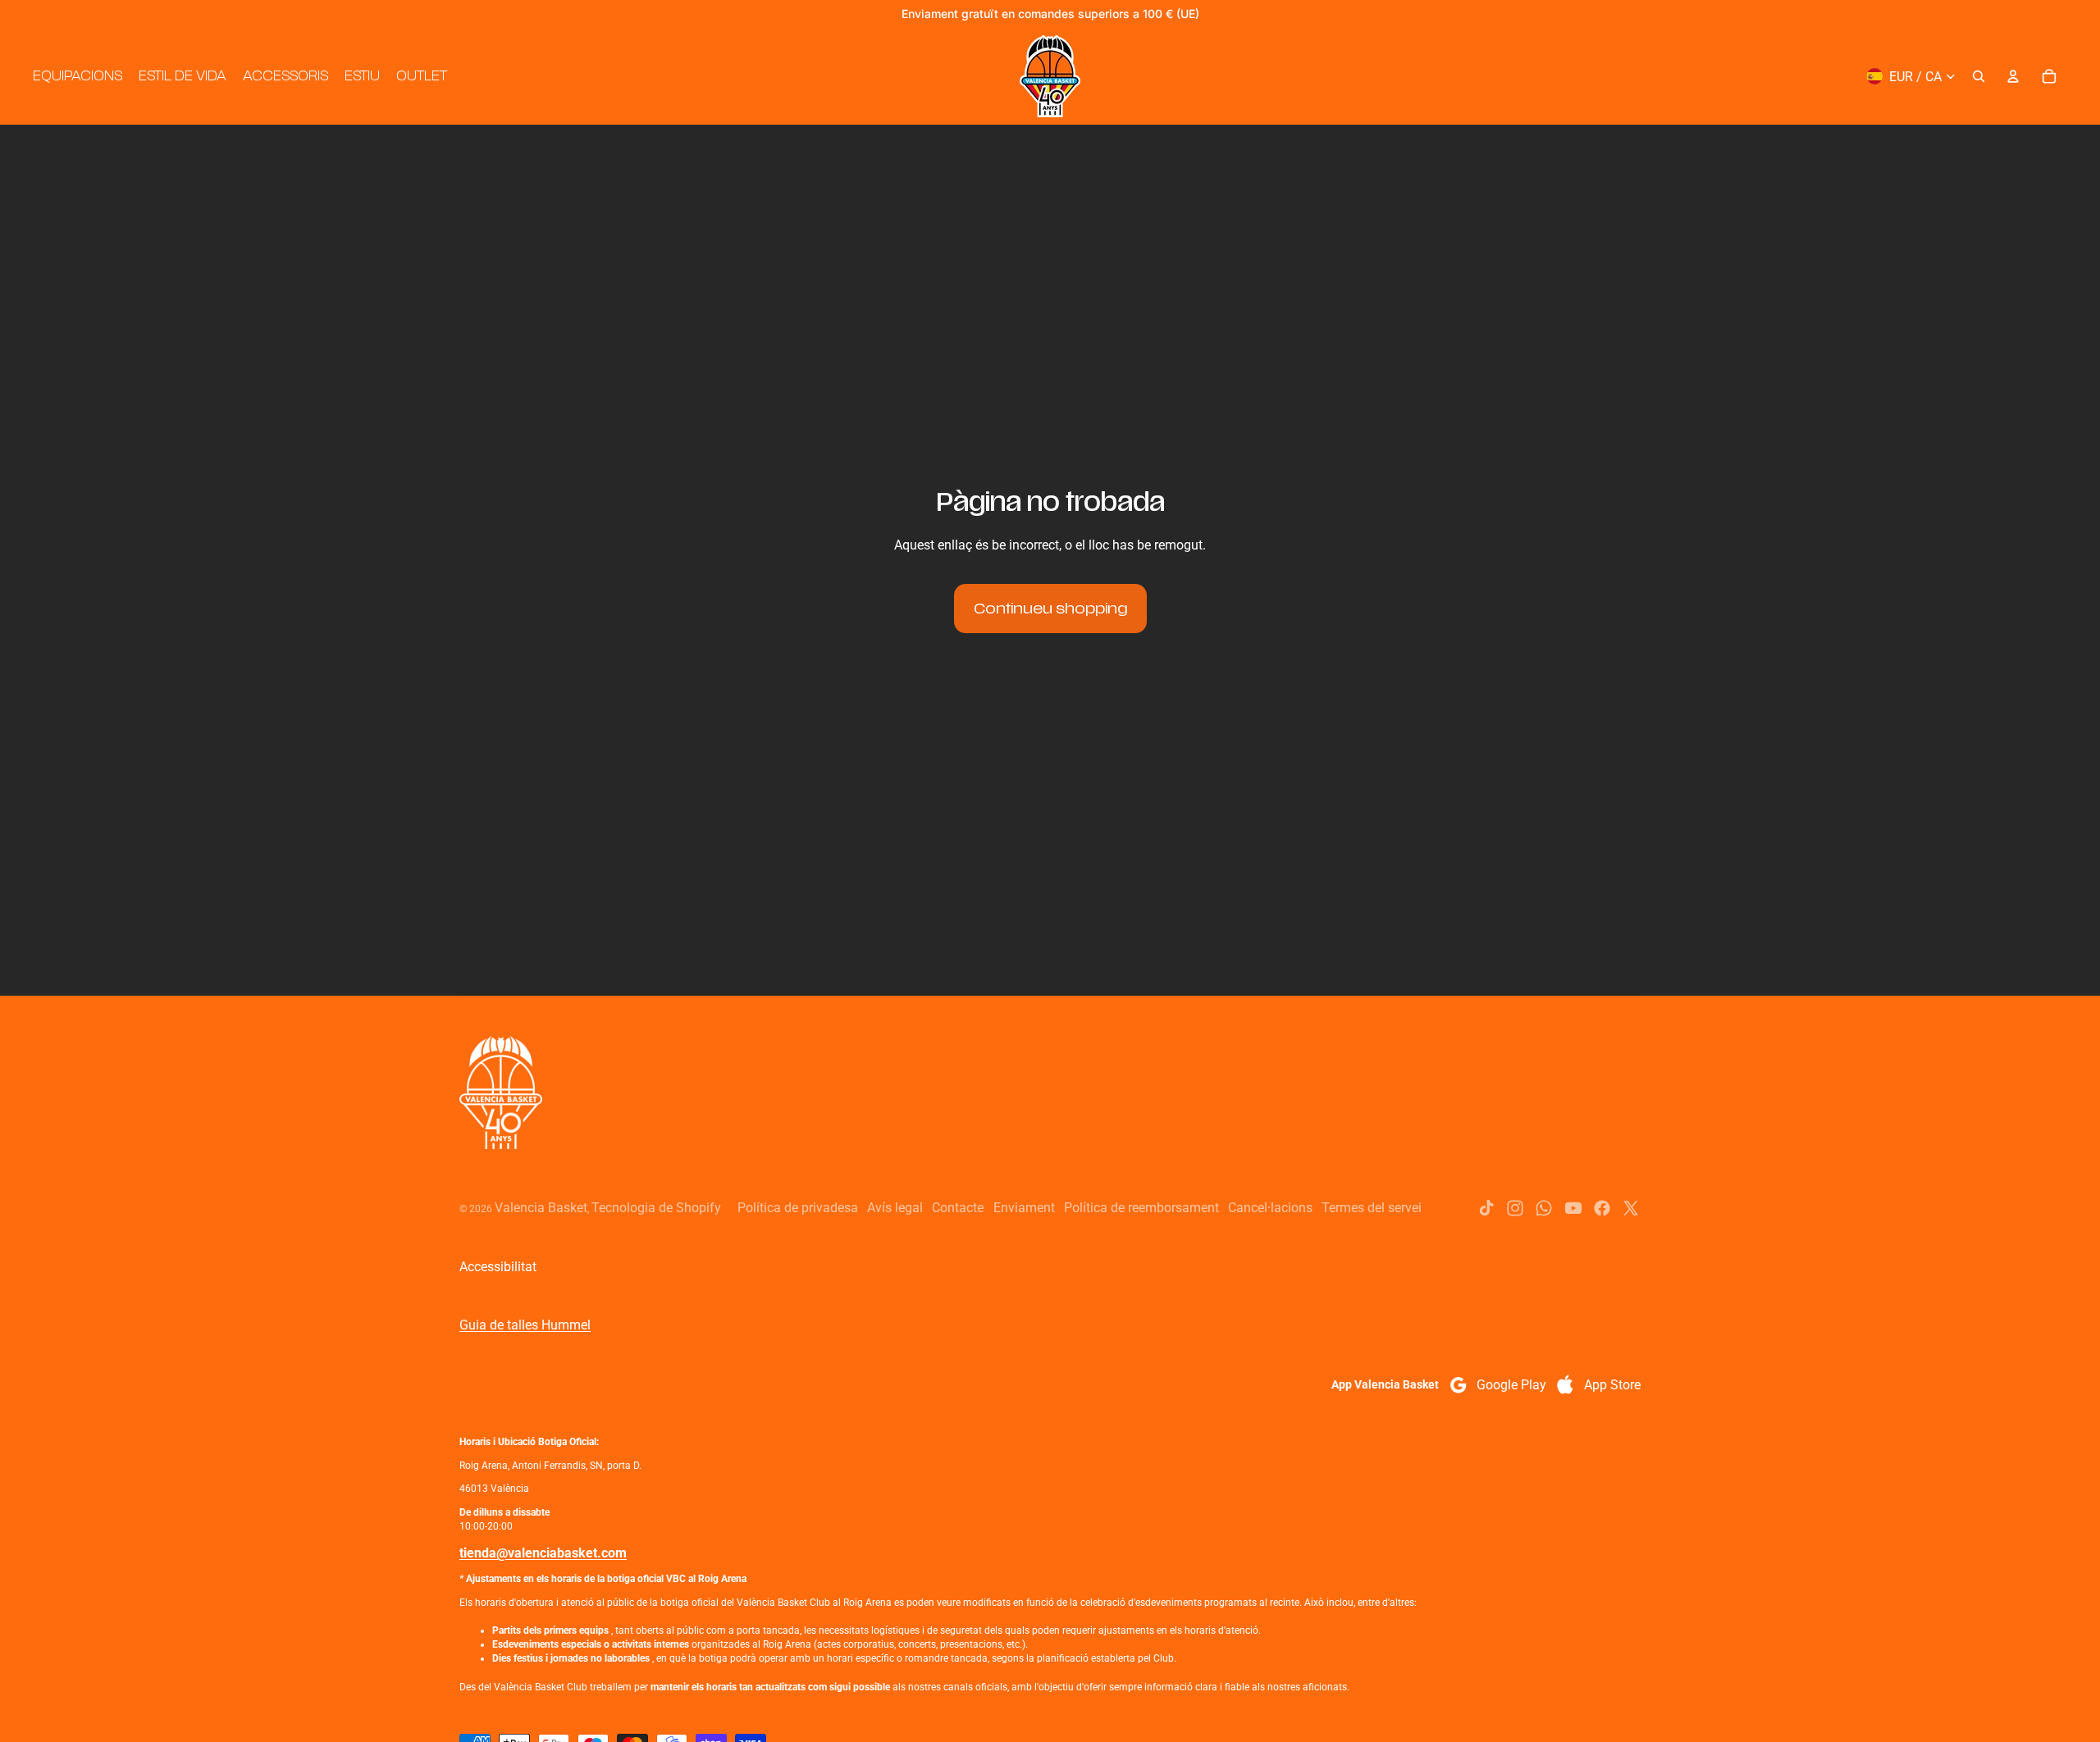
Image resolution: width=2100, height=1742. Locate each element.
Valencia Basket (541, 1208)
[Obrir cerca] (1979, 76)
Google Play (1511, 1385)
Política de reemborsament (1141, 1208)
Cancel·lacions (1270, 1208)
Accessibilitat (498, 1267)
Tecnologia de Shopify (656, 1208)
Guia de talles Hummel (525, 1325)
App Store (1612, 1385)
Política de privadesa (798, 1208)
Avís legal (895, 1208)
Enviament (1024, 1208)
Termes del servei (1372, 1208)
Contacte (958, 1208)
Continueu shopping (1050, 609)
